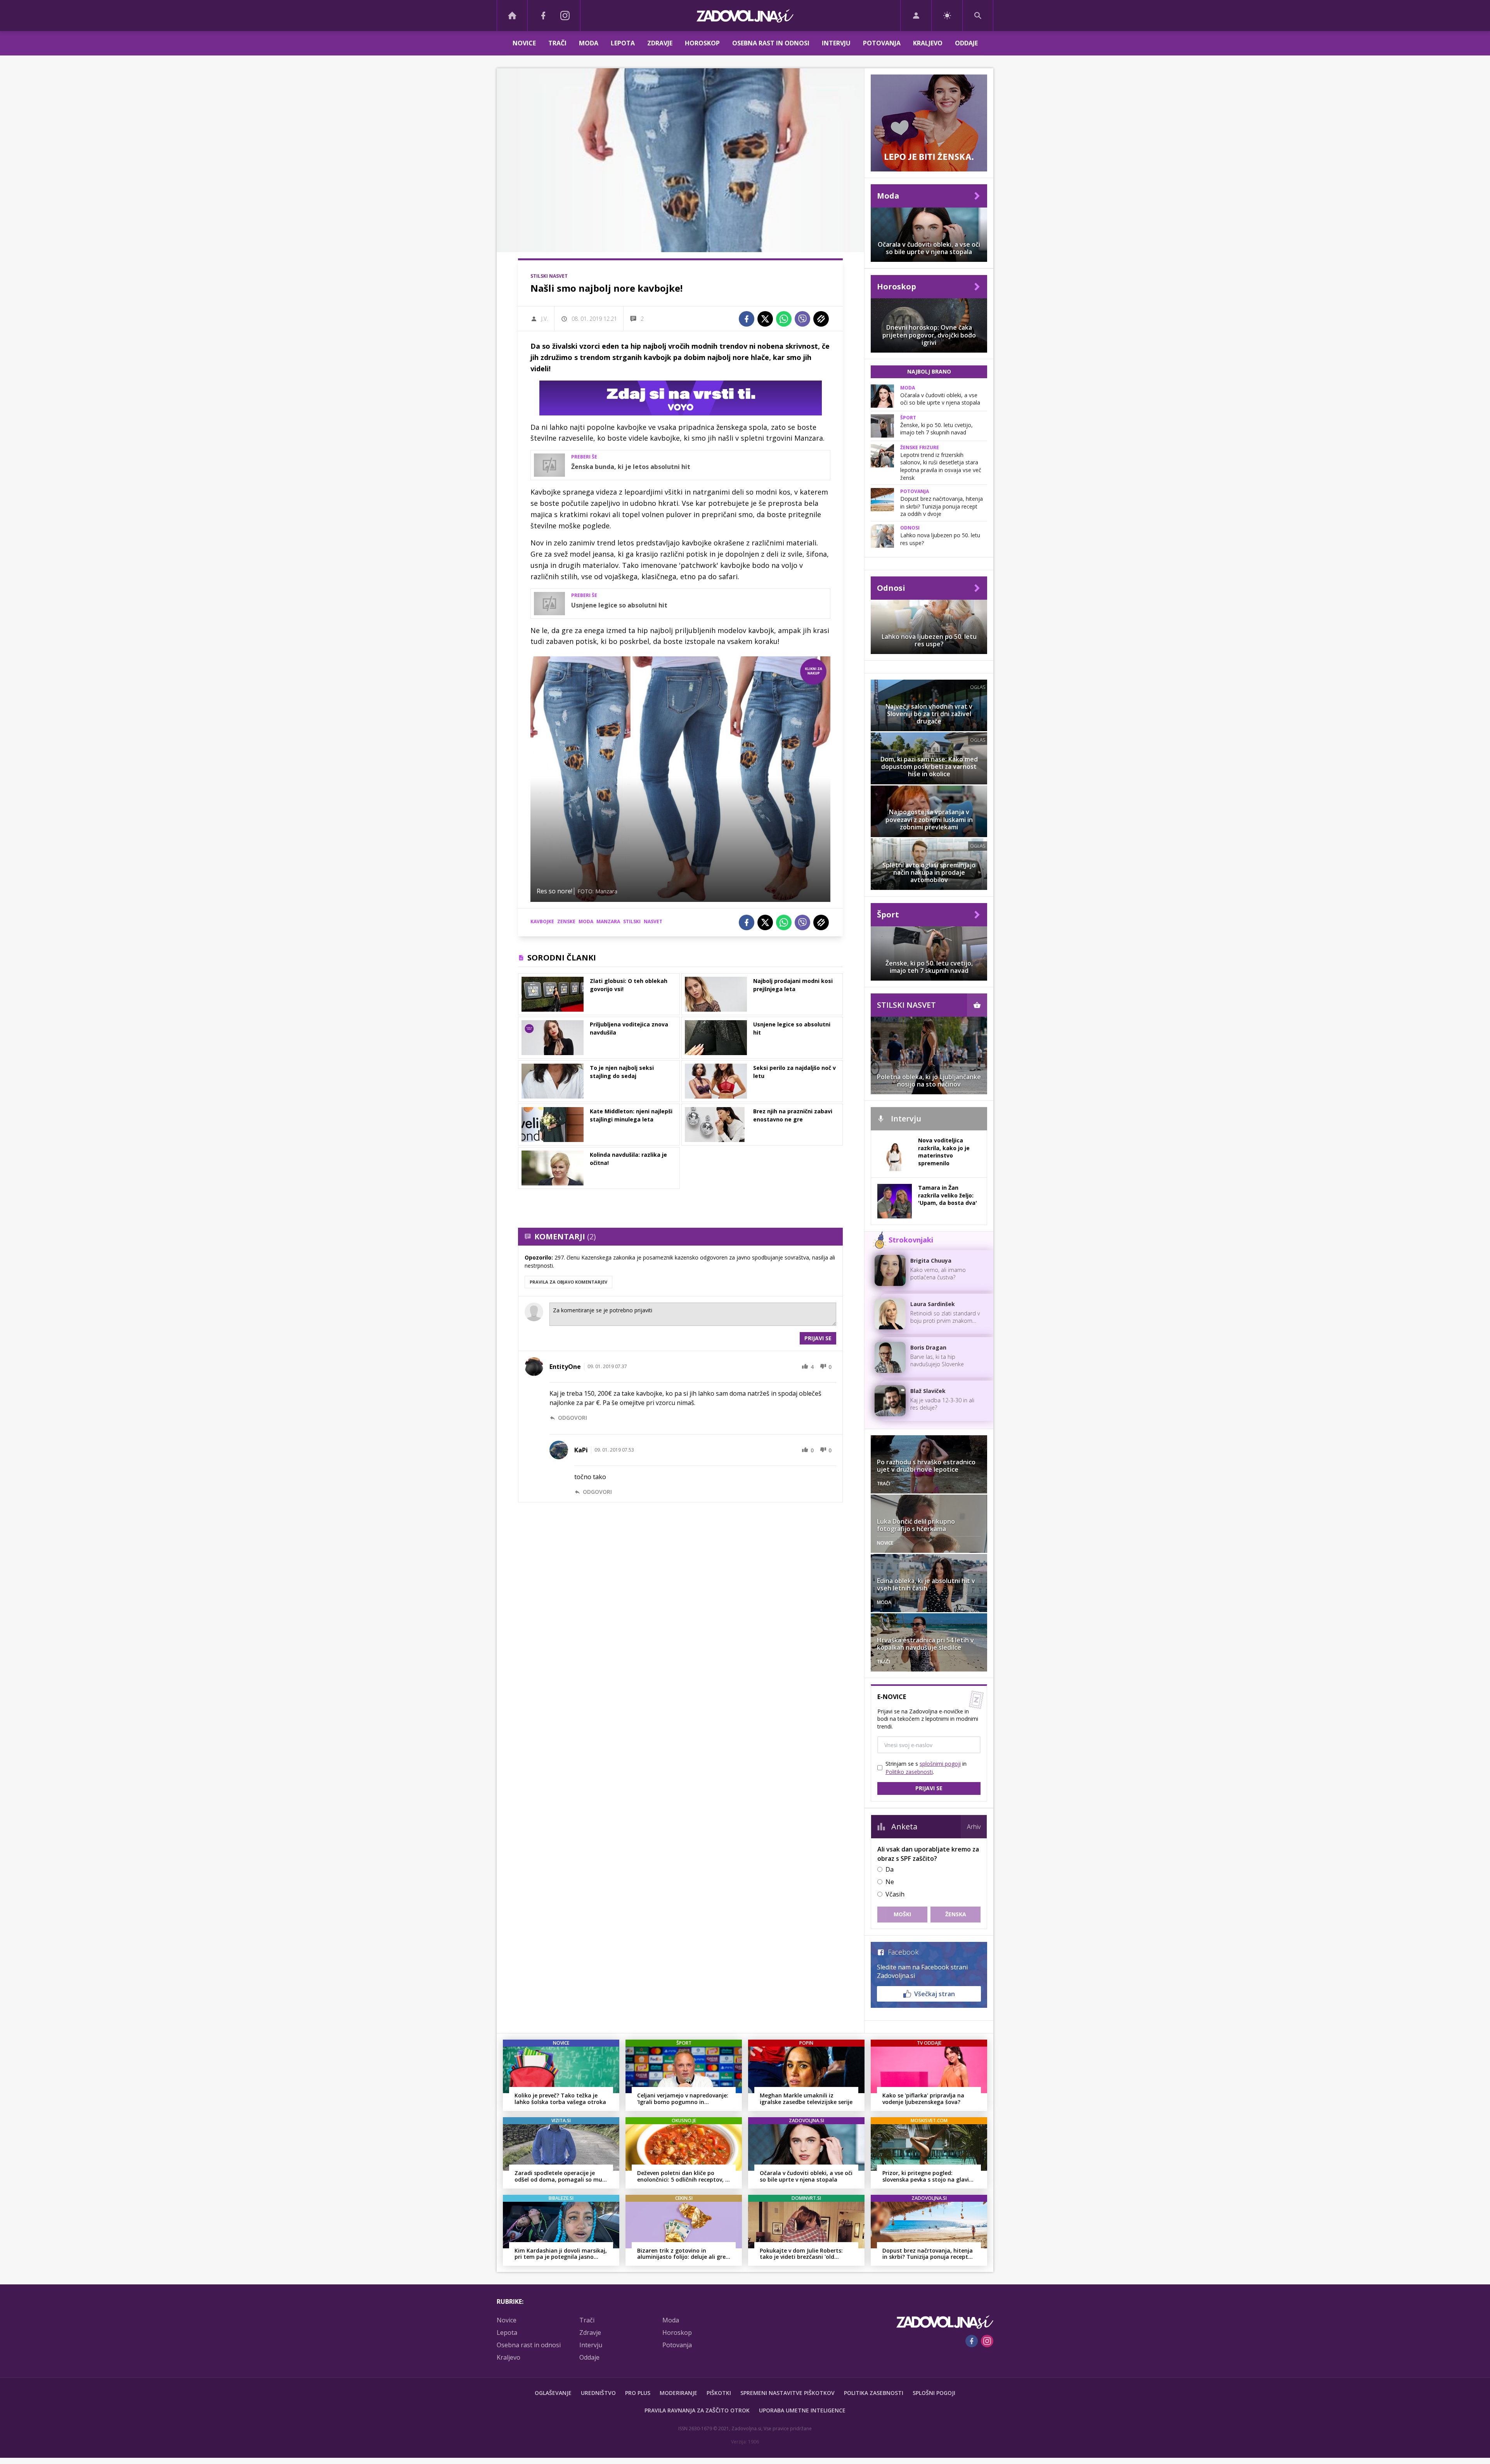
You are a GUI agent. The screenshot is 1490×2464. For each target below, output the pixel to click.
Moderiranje (678, 2393)
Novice (524, 43)
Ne (890, 1882)
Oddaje (966, 43)
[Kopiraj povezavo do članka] (821, 319)
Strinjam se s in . (926, 1768)
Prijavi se (818, 1338)
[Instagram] (565, 16)
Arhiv (974, 1827)
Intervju (836, 43)
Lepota (623, 43)
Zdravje (660, 43)
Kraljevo (928, 43)
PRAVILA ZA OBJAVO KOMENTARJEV (568, 1282)
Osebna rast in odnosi (771, 43)
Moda (589, 43)
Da (890, 1869)
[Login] (916, 16)
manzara (608, 921)
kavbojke (542, 921)
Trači (557, 43)
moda (586, 921)
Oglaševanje (553, 2393)
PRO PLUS (638, 2393)
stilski (632, 921)
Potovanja (882, 43)
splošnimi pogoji (940, 1764)
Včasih (895, 1894)
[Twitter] (765, 319)
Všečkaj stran (935, 1994)
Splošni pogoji (934, 2393)
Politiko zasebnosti (909, 1772)
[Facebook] (543, 16)
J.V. (545, 319)
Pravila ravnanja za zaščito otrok (697, 2410)
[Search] (978, 16)
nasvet (653, 921)
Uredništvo (598, 2393)
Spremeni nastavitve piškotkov (787, 2393)
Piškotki (719, 2393)
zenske (566, 921)
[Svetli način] (947, 16)
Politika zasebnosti (874, 2393)
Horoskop (702, 43)
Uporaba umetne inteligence (802, 2410)
